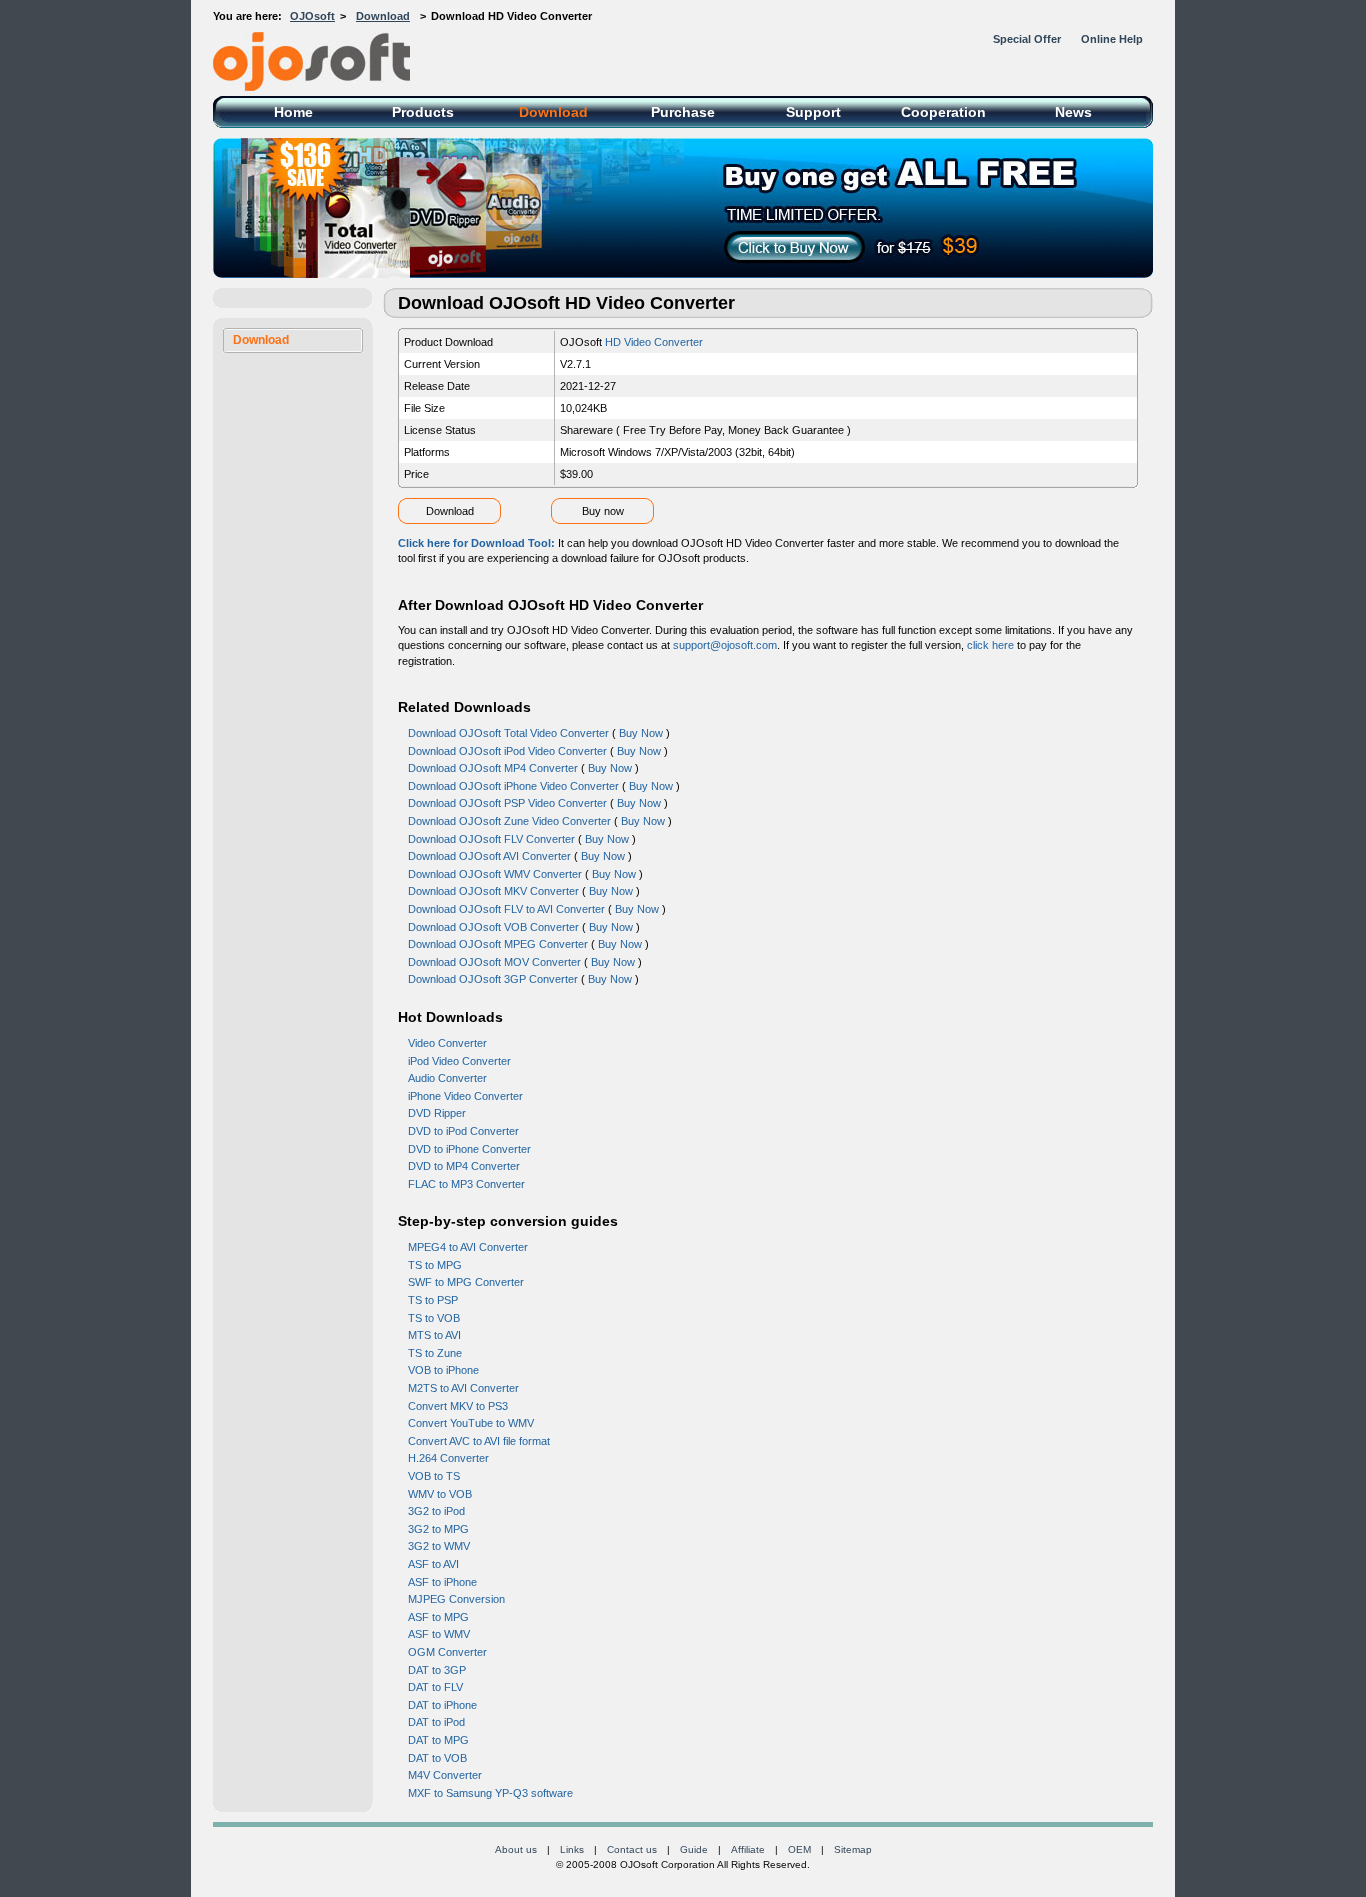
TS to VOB (434, 1318)
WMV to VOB (440, 1494)
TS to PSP (433, 1300)
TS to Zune (435, 1353)
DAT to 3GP (437, 1670)
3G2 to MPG (438, 1529)
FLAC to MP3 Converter (466, 1184)
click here (990, 645)
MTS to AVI (434, 1335)
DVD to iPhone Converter (469, 1149)
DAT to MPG (438, 1740)
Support (813, 112)
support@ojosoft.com (725, 645)
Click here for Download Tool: (478, 543)
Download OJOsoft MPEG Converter (498, 944)
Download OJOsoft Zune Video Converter (509, 821)
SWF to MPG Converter (466, 1282)
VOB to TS (434, 1476)
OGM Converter (447, 1652)
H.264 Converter (448, 1458)
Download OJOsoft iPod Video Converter (507, 751)
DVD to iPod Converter (463, 1131)
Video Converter (447, 1043)
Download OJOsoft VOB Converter (493, 927)
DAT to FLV (435, 1687)
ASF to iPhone (442, 1582)
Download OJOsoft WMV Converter (495, 874)
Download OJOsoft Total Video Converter (508, 733)
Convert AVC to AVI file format (479, 1441)
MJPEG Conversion (456, 1599)
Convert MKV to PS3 (458, 1406)
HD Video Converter (654, 342)
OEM (799, 1849)
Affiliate (748, 1849)
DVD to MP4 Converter (464, 1166)
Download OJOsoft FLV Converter (491, 839)
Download (383, 16)
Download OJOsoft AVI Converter (489, 856)
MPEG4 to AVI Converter (468, 1247)
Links (572, 1849)
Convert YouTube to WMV (471, 1423)
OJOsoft (312, 16)
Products (423, 112)
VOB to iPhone (443, 1370)
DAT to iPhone (442, 1705)
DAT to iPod (436, 1722)
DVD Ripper (437, 1113)
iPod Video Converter (459, 1061)
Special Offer (1027, 39)
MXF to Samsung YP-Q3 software (490, 1793)
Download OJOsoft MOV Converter (494, 962)
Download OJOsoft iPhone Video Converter (513, 786)
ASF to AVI (433, 1564)
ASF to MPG (438, 1617)
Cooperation (943, 112)
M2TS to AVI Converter (463, 1388)
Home (293, 112)
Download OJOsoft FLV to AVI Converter (506, 909)
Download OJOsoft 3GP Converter (493, 979)
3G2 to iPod (436, 1511)
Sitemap (853, 1849)
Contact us (632, 1849)
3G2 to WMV (439, 1546)
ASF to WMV (439, 1634)
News (1073, 112)
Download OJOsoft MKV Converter (493, 891)
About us (516, 1849)
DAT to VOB (437, 1758)
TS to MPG (435, 1265)
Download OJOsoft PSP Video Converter (507, 803)
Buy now (603, 511)
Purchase (683, 112)
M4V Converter (445, 1775)
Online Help (1112, 39)
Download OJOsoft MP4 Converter (493, 768)
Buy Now (641, 733)
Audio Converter (447, 1078)
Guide (694, 1849)
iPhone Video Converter (465, 1096)
